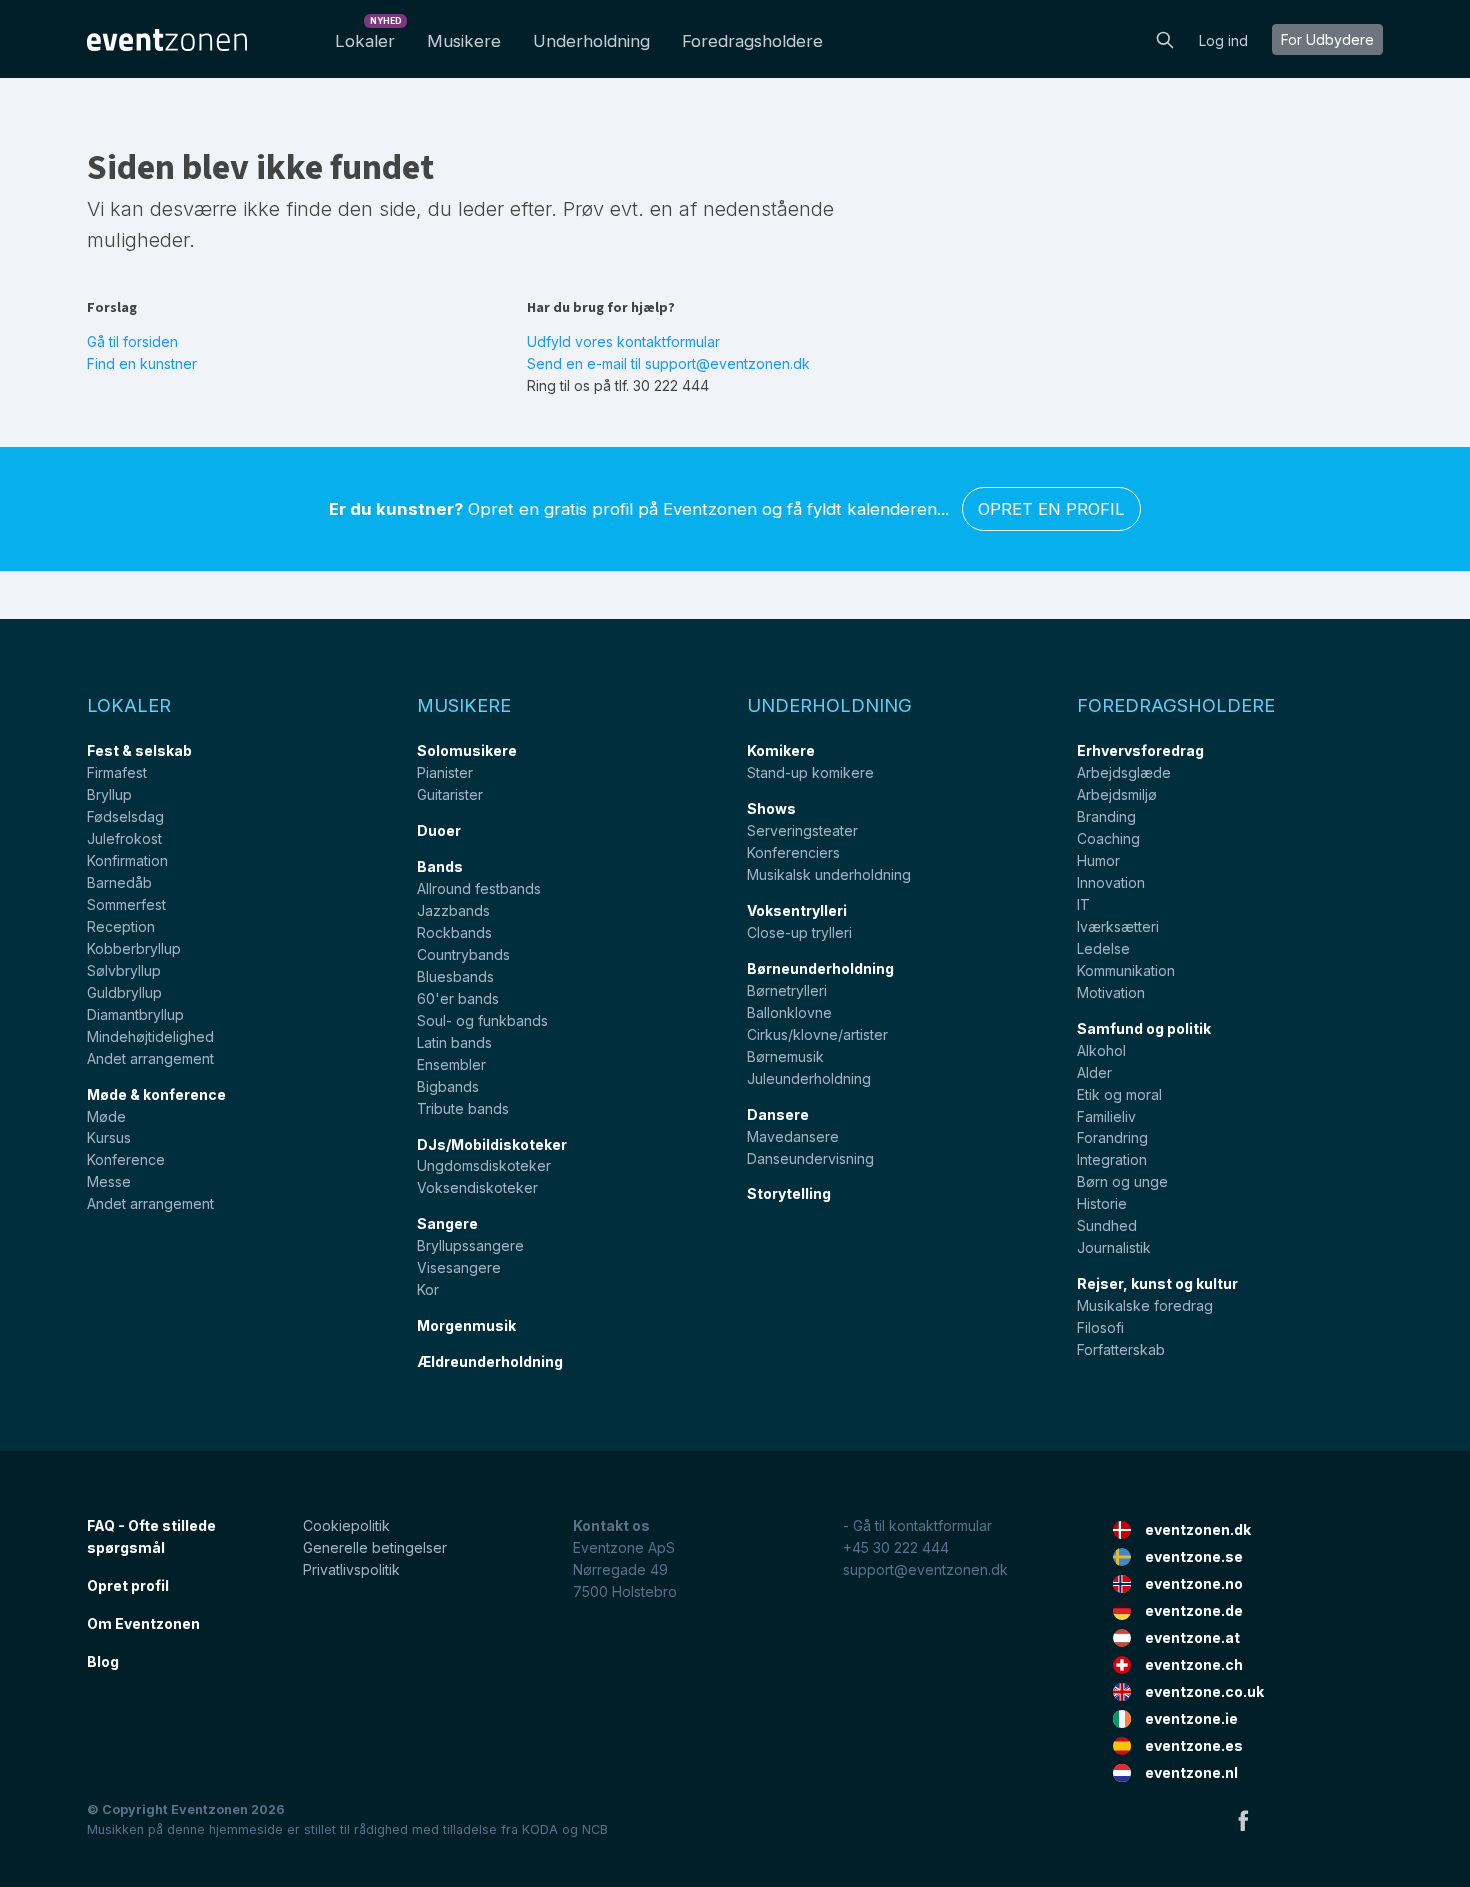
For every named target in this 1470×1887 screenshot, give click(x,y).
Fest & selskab (139, 750)
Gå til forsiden (132, 341)
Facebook (1243, 1820)
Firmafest (117, 772)
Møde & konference (156, 1094)
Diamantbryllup (135, 1014)
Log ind (1223, 40)
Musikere (464, 41)
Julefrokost (124, 838)
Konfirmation (127, 860)
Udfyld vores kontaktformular (623, 341)
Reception (121, 926)
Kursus (109, 1137)
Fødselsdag (125, 816)
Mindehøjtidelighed (150, 1036)
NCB (595, 1829)
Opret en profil (1051, 509)
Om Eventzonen (143, 1623)
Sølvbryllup (124, 970)
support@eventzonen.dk (925, 1569)
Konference (126, 1159)
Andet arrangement (150, 1058)
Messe (109, 1181)
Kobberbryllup (134, 948)
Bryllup (109, 794)
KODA (540, 1829)
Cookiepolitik (346, 1525)
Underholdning (591, 41)
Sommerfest (126, 904)
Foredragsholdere (752, 41)
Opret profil (128, 1585)
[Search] (1165, 38)
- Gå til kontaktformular (917, 1525)
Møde (106, 1116)
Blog (103, 1661)
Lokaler (368, 35)
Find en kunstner (142, 363)
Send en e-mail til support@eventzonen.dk (668, 363)
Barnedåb (119, 882)
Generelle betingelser (375, 1547)
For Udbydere (1327, 39)
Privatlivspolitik (351, 1569)
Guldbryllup (124, 992)
